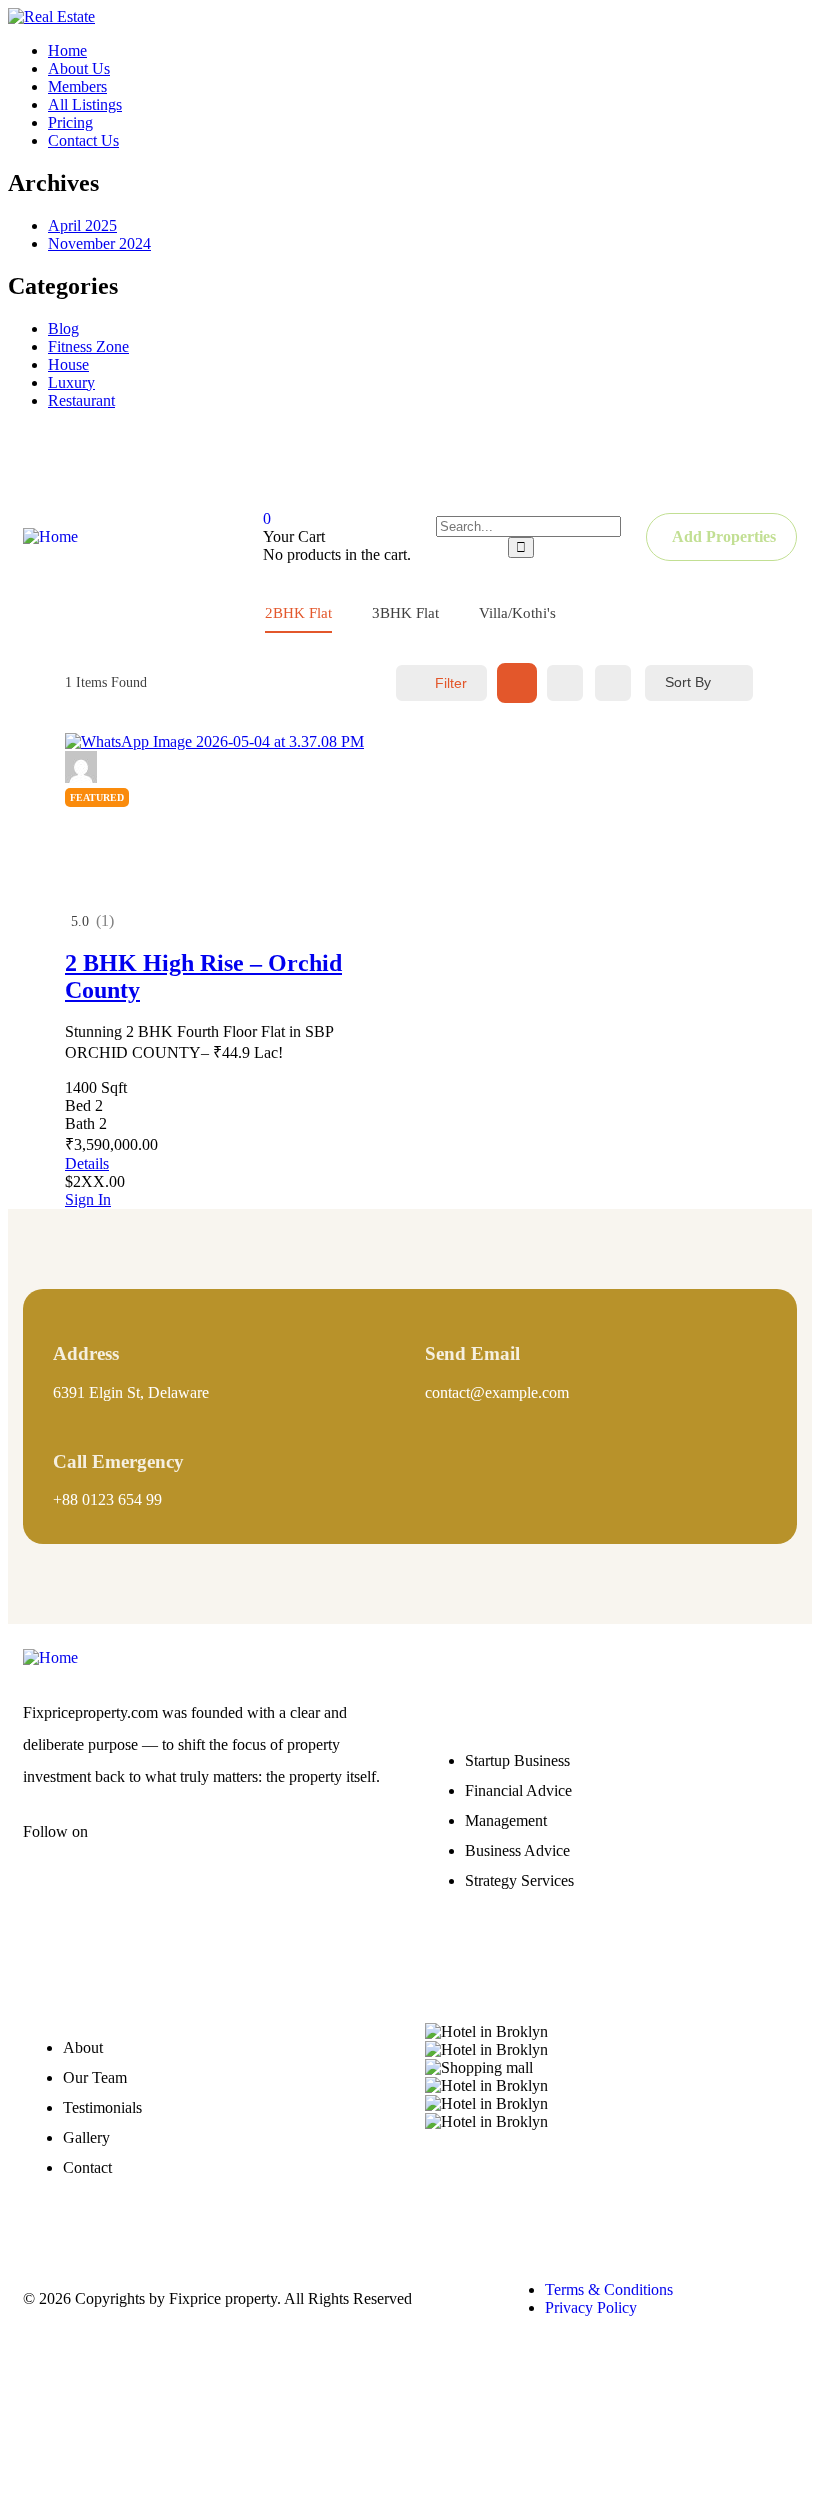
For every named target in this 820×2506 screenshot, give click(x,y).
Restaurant (81, 400)
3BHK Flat (405, 613)
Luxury (71, 382)
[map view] (613, 683)
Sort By (688, 682)
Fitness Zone (88, 346)
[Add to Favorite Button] (72, 814)
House (68, 364)
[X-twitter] (192, 1848)
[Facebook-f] (133, 1848)
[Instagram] (698, 461)
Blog (63, 328)
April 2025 (82, 225)
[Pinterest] (772, 461)
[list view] (565, 683)
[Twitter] (624, 461)
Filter (451, 683)
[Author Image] (81, 777)
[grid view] (517, 683)
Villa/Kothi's (517, 613)
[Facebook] (550, 461)
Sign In (88, 1199)
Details (87, 1163)
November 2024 (99, 243)
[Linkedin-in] (251, 1848)
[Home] (50, 536)
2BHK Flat (298, 613)
